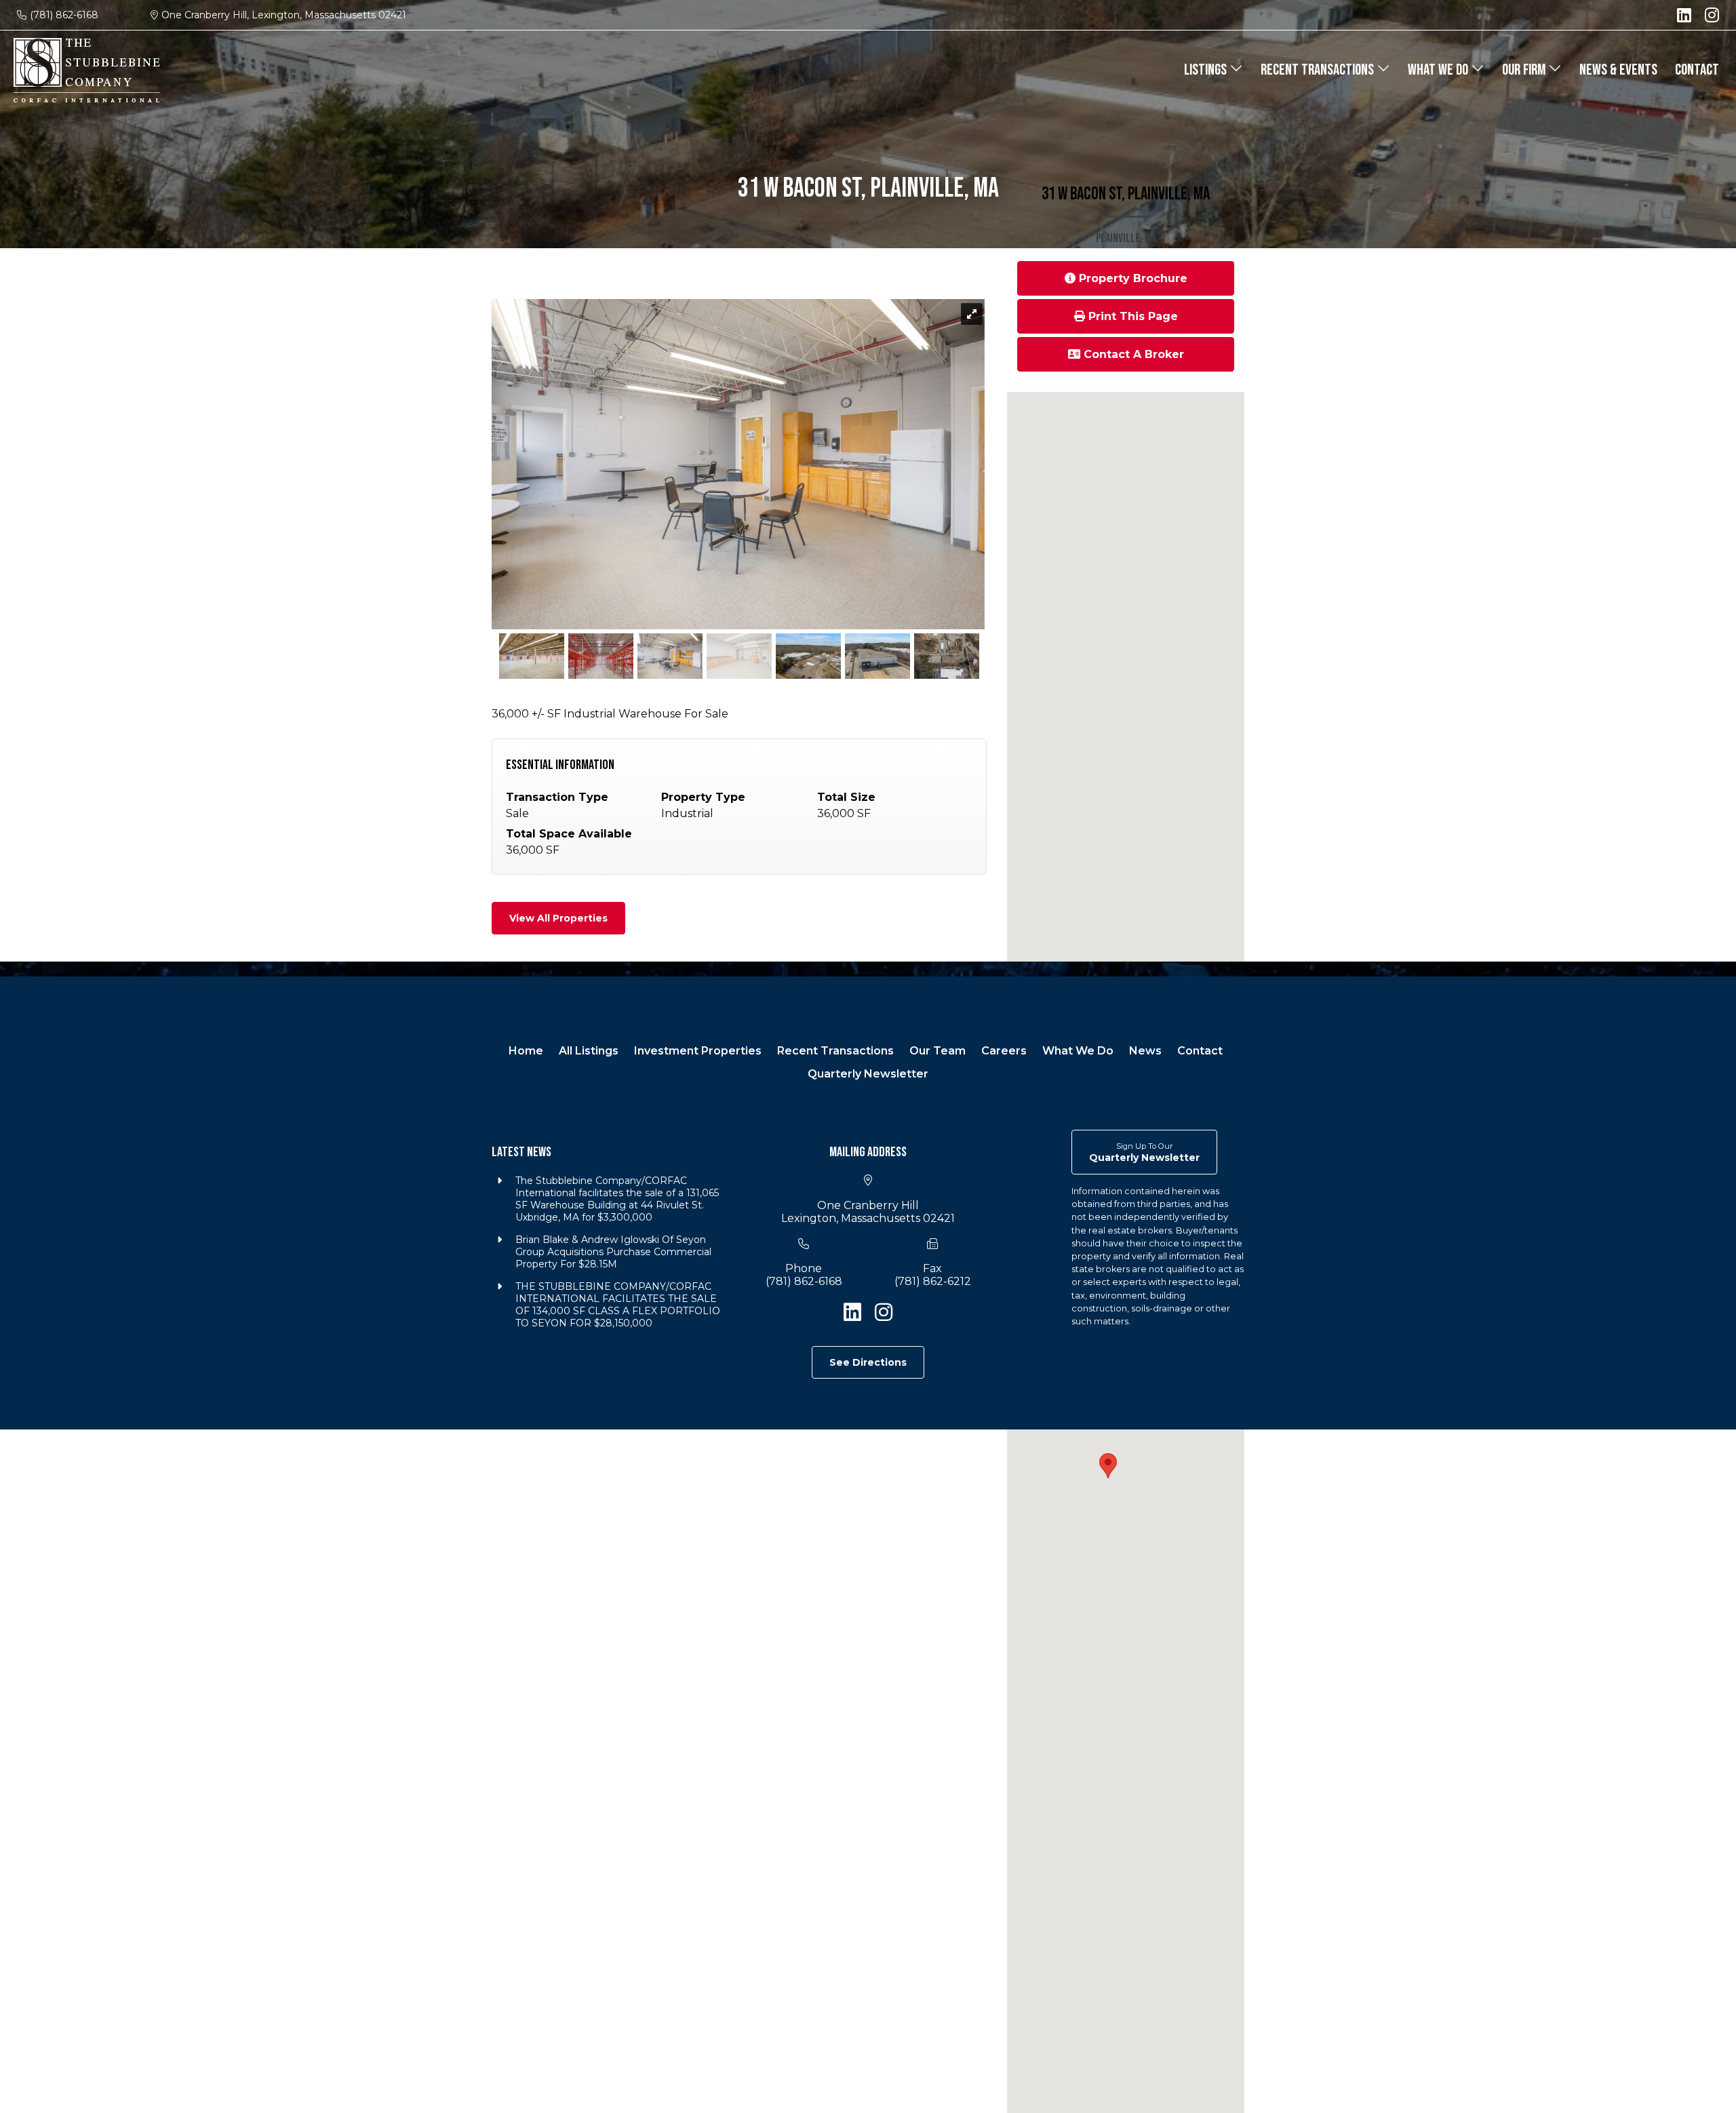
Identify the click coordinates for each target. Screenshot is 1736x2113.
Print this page (1131, 316)
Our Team (938, 1051)
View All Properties (558, 918)
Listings (1207, 70)
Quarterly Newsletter (868, 1074)
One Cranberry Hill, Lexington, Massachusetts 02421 (284, 15)
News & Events (1618, 70)
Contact (1697, 70)
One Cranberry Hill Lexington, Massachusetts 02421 (868, 1212)
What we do (1439, 70)
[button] (1108, 1466)
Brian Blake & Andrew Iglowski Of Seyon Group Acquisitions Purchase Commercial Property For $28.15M (613, 1252)
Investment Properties (698, 1051)
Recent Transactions (1319, 70)
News (1145, 1051)
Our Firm (1525, 70)
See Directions (868, 1362)
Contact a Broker (1132, 354)
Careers (1004, 1051)
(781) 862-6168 (64, 15)
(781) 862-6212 (933, 1281)
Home (526, 1051)
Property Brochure (1131, 278)
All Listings (589, 1051)
